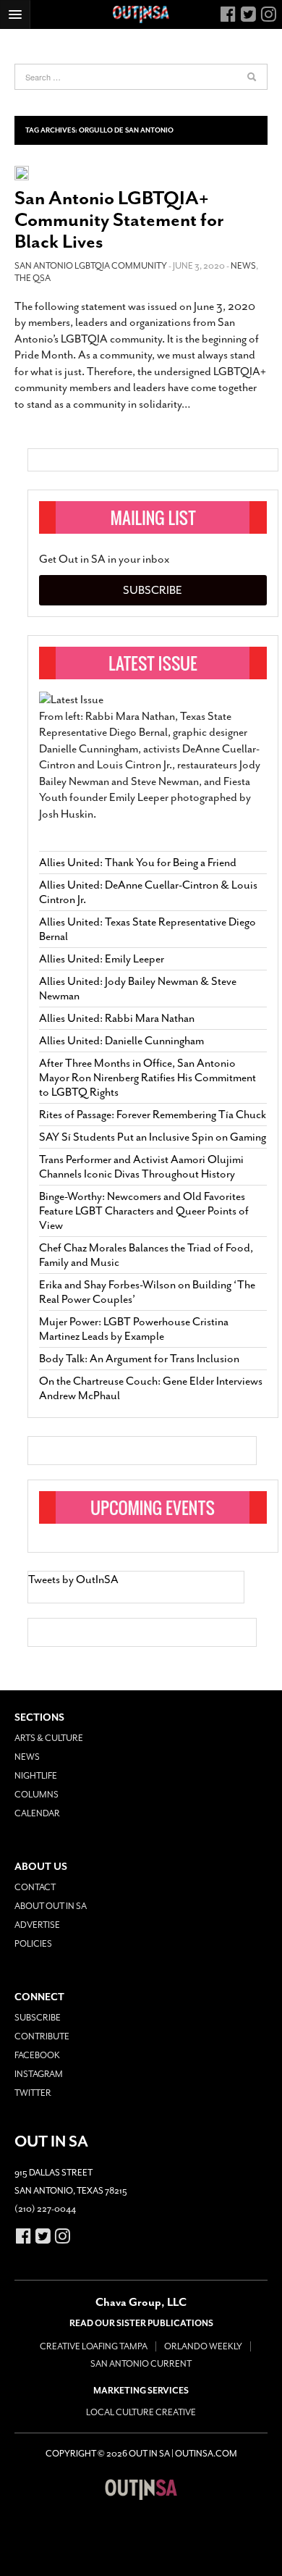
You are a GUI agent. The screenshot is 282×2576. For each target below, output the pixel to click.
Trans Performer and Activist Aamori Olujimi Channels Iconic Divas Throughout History (141, 1167)
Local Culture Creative (141, 2412)
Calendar (37, 1813)
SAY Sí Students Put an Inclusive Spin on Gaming (153, 1137)
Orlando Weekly (203, 2346)
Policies (33, 1944)
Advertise (37, 1925)
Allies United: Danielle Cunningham (121, 1041)
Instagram (39, 2074)
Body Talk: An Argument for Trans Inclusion (139, 1359)
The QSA (33, 278)
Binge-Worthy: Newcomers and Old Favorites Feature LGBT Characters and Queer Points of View (144, 1211)
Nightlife (36, 1776)
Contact (35, 1887)
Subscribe (153, 590)
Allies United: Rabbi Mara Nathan (117, 1018)
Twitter (33, 2093)
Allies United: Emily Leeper (102, 959)
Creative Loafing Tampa (94, 2346)
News (243, 266)
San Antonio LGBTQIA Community (91, 266)
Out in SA (141, 2489)
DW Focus (141, 14)
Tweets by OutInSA (73, 1579)
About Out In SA (51, 1906)
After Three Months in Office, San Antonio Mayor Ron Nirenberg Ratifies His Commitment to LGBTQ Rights (148, 1078)
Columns (37, 1795)
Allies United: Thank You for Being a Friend (138, 863)
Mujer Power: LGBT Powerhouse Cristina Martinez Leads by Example (134, 1329)
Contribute (42, 2036)
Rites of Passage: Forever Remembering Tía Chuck (153, 1115)
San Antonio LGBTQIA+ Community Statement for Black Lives (119, 220)
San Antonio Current (141, 2364)
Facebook (37, 2055)
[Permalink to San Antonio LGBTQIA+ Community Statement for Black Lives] (22, 172)
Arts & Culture (49, 1738)
